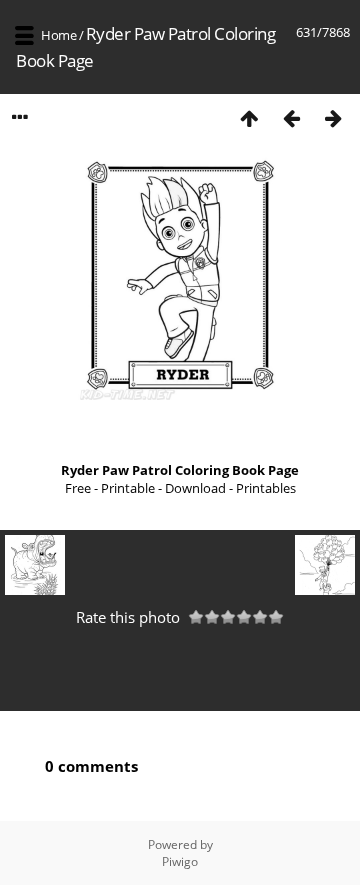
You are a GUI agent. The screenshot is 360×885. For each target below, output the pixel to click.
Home (58, 35)
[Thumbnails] (249, 117)
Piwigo (180, 861)
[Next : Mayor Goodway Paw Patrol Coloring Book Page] (333, 117)
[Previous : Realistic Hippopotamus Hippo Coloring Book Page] (291, 117)
